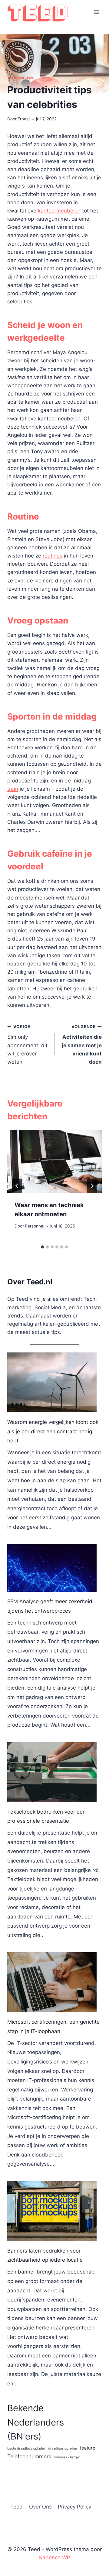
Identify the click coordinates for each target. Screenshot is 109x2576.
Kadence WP (55, 2557)
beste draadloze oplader (26, 2448)
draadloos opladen (63, 2448)
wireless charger (67, 2457)
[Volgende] (92, 1186)
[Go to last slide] (17, 1186)
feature (88, 2448)
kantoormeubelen (58, 211)
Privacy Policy (74, 2507)
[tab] (42, 1247)
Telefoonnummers (29, 2456)
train (13, 789)
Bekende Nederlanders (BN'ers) (36, 2422)
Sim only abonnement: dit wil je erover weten (27, 1045)
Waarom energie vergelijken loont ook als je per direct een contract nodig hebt (53, 1431)
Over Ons (40, 2507)
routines (53, 556)
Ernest (24, 119)
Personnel (35, 1226)
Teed (17, 2507)
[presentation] (54, 1162)
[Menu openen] (96, 12)
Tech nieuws (21, 78)
